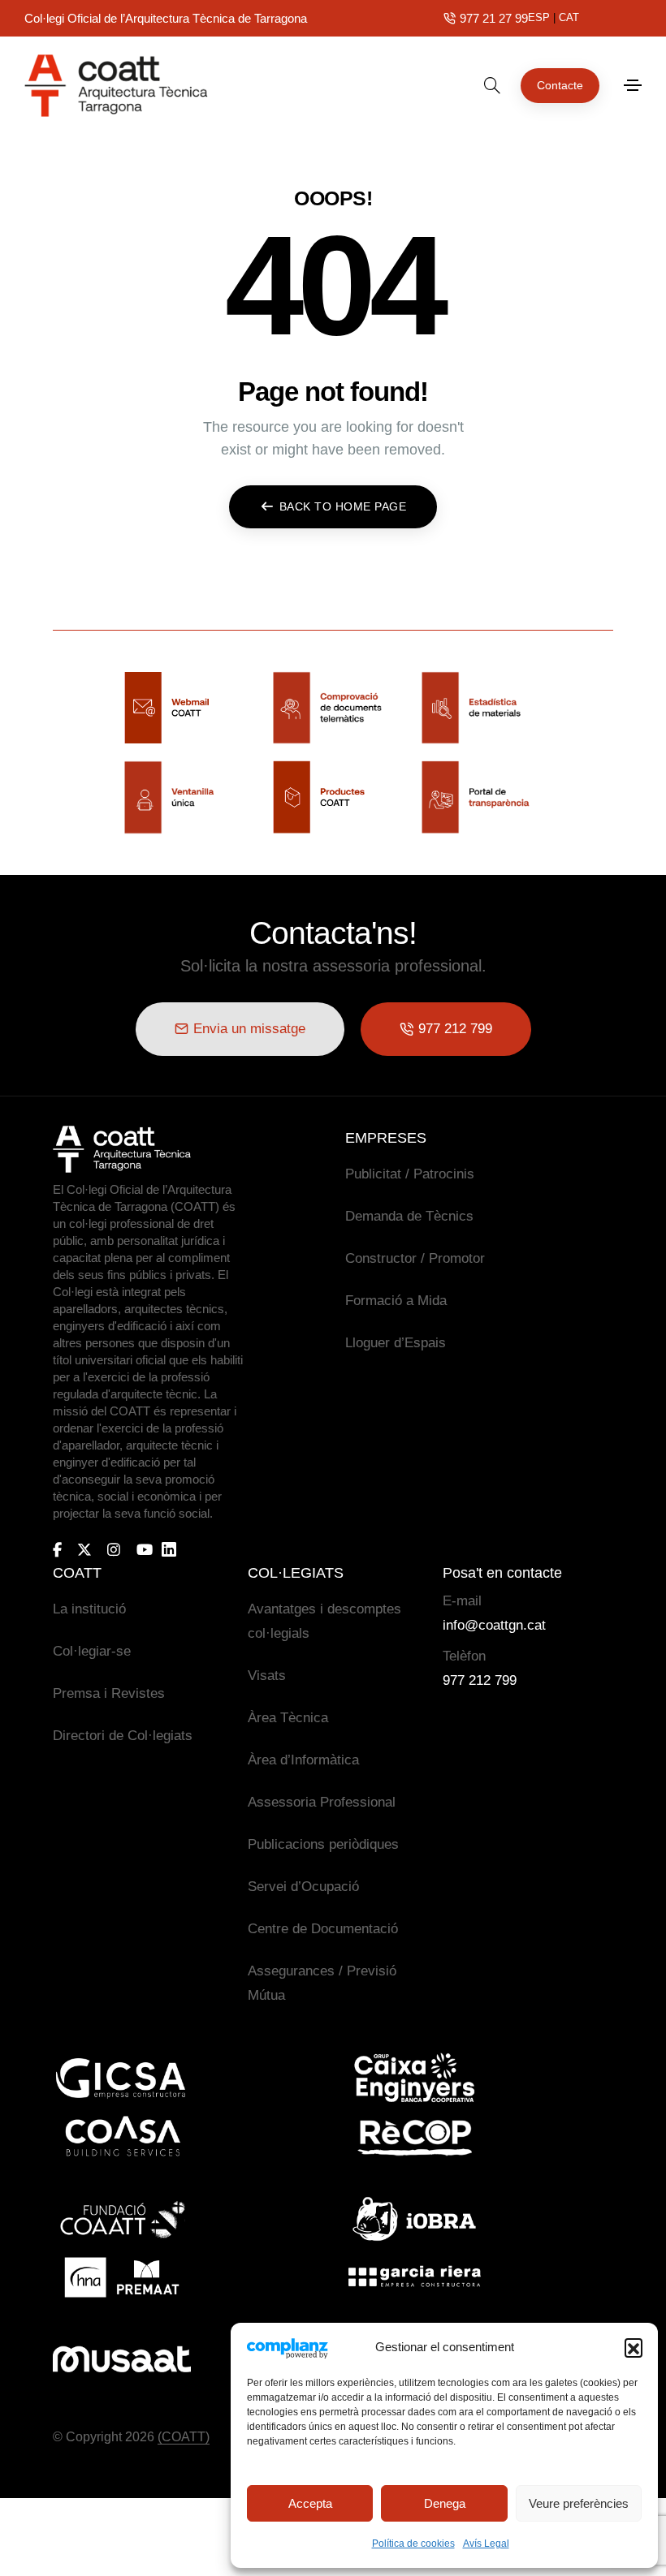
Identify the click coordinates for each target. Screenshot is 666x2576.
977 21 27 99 (494, 18)
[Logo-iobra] (414, 2219)
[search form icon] (492, 85)
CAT (569, 17)
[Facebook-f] (57, 1549)
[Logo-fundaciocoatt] (122, 2219)
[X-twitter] (84, 1549)
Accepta (310, 2503)
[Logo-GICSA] (122, 2078)
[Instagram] (114, 1549)
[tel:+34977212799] (450, 18)
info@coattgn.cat (494, 1625)
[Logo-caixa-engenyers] (414, 2078)
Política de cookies (413, 2544)
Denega (445, 2503)
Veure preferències (579, 2503)
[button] (634, 2347)
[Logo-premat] (122, 2277)
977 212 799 (480, 1680)
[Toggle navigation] (633, 85)
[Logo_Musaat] (122, 2359)
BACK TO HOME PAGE (343, 506)
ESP (539, 17)
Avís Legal (486, 2544)
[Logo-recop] (414, 2137)
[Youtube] (145, 1549)
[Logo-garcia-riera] (414, 2277)
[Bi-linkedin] (176, 1550)
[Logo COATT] (122, 1149)
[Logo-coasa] (122, 2137)
